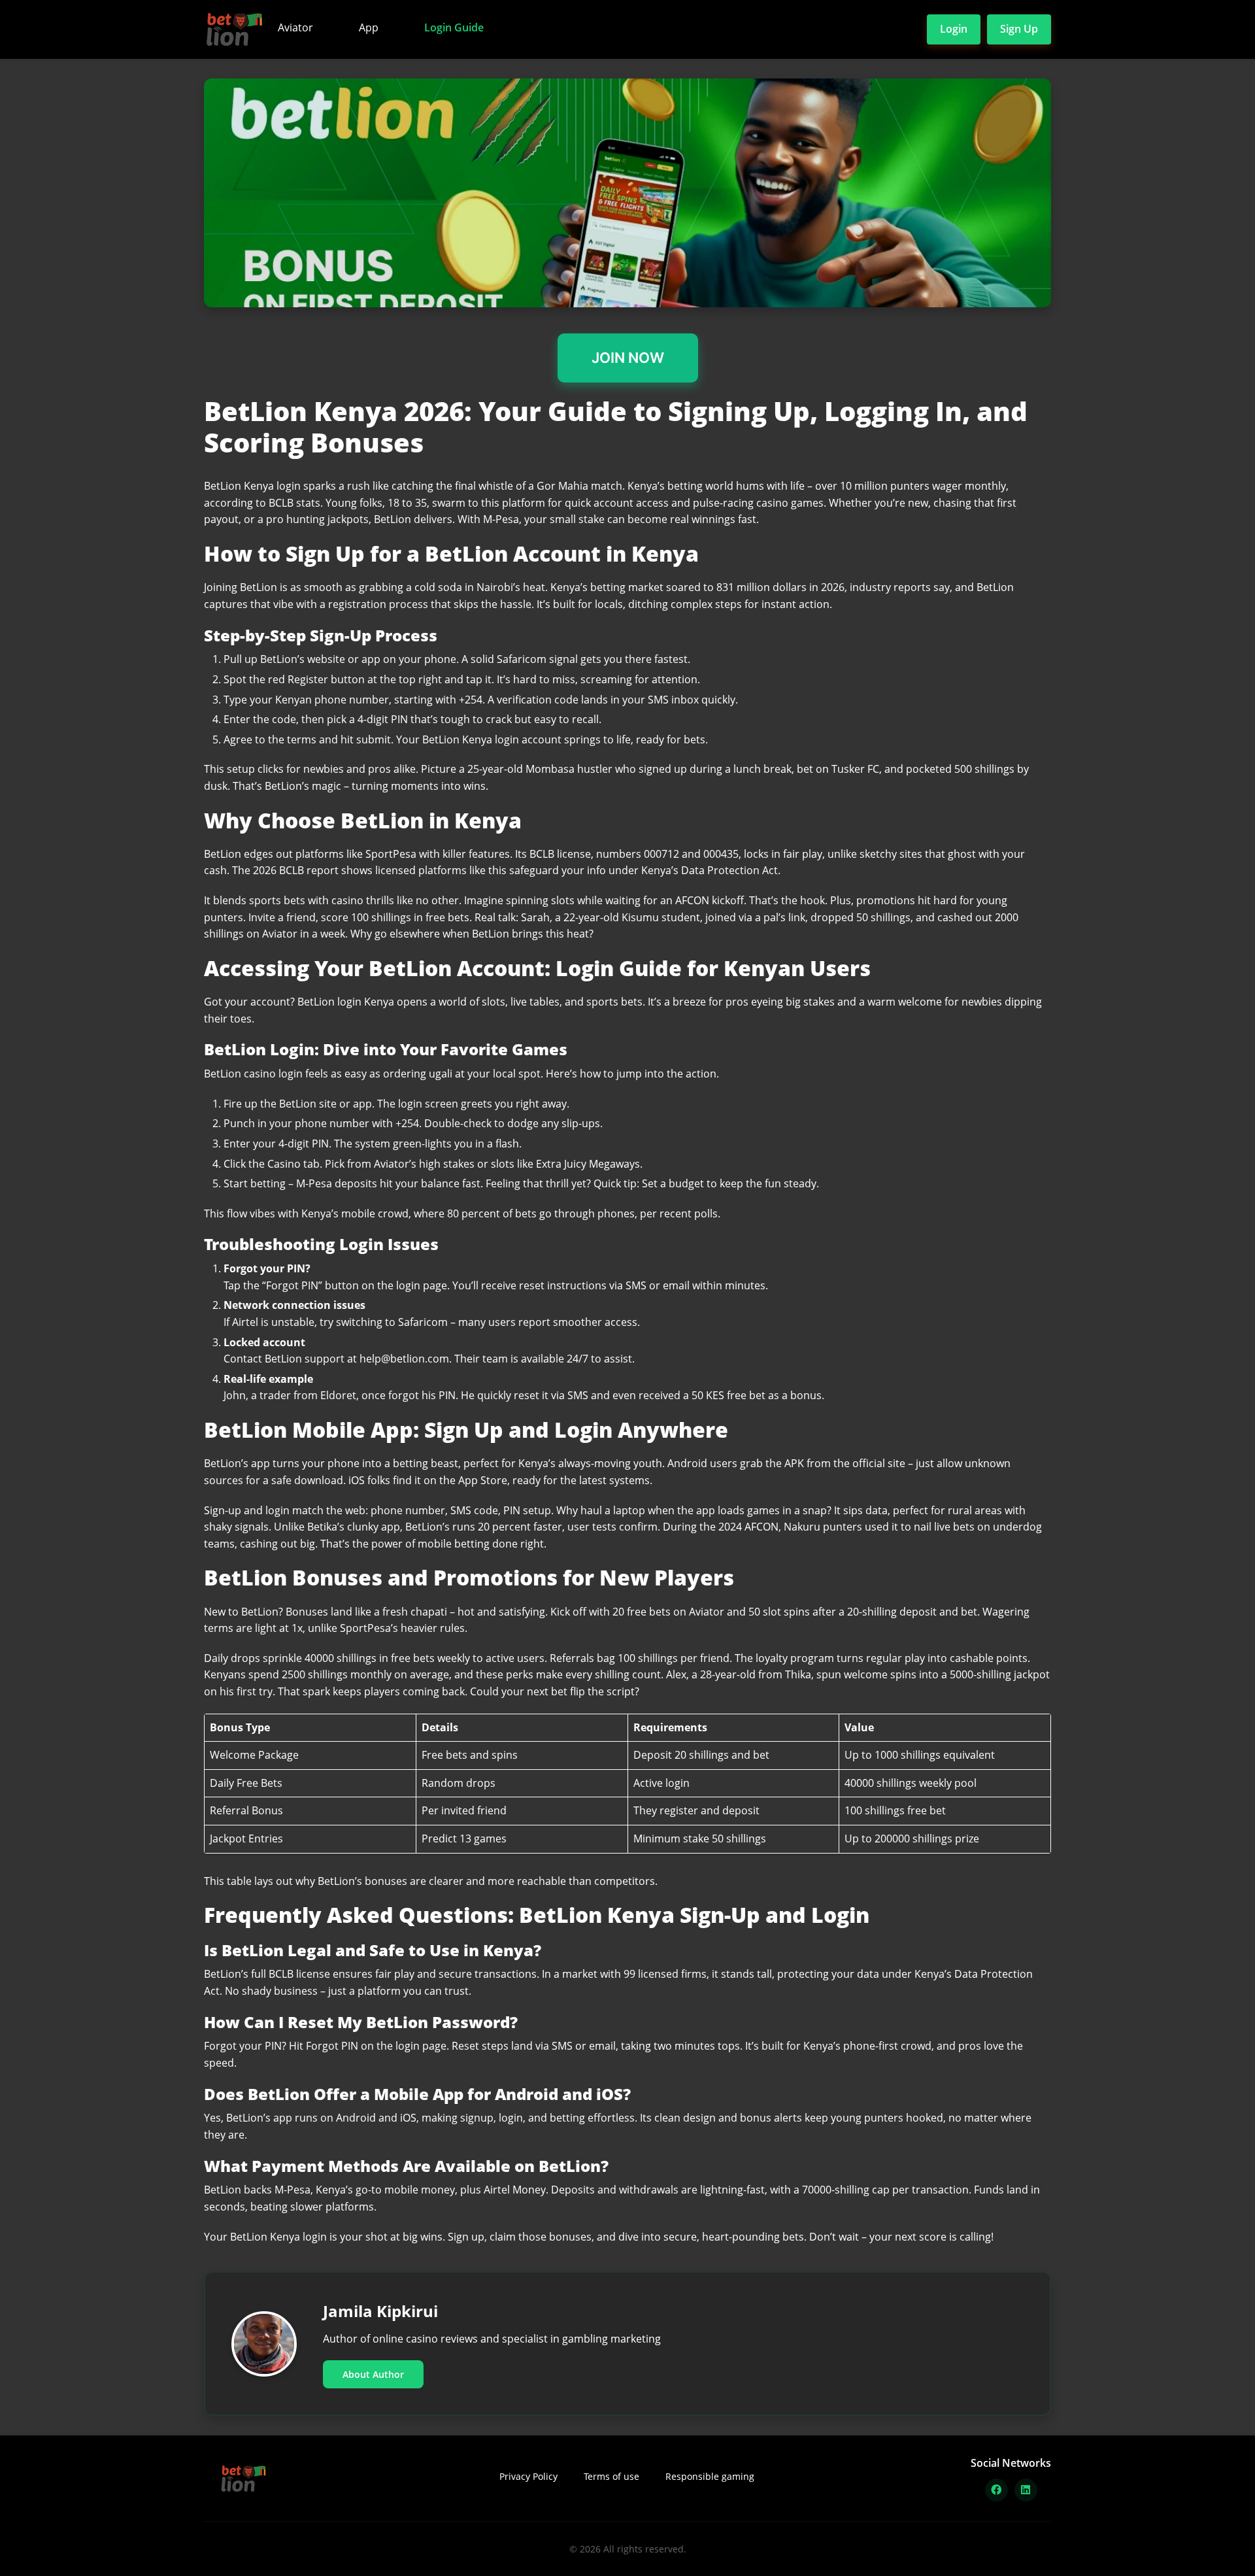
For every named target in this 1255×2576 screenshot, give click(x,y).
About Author (373, 2374)
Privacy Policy (528, 2476)
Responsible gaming (710, 2476)
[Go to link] (627, 193)
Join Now (628, 358)
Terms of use (611, 2476)
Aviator (295, 27)
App (369, 27)
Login (954, 29)
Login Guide (454, 27)
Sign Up (1019, 29)
